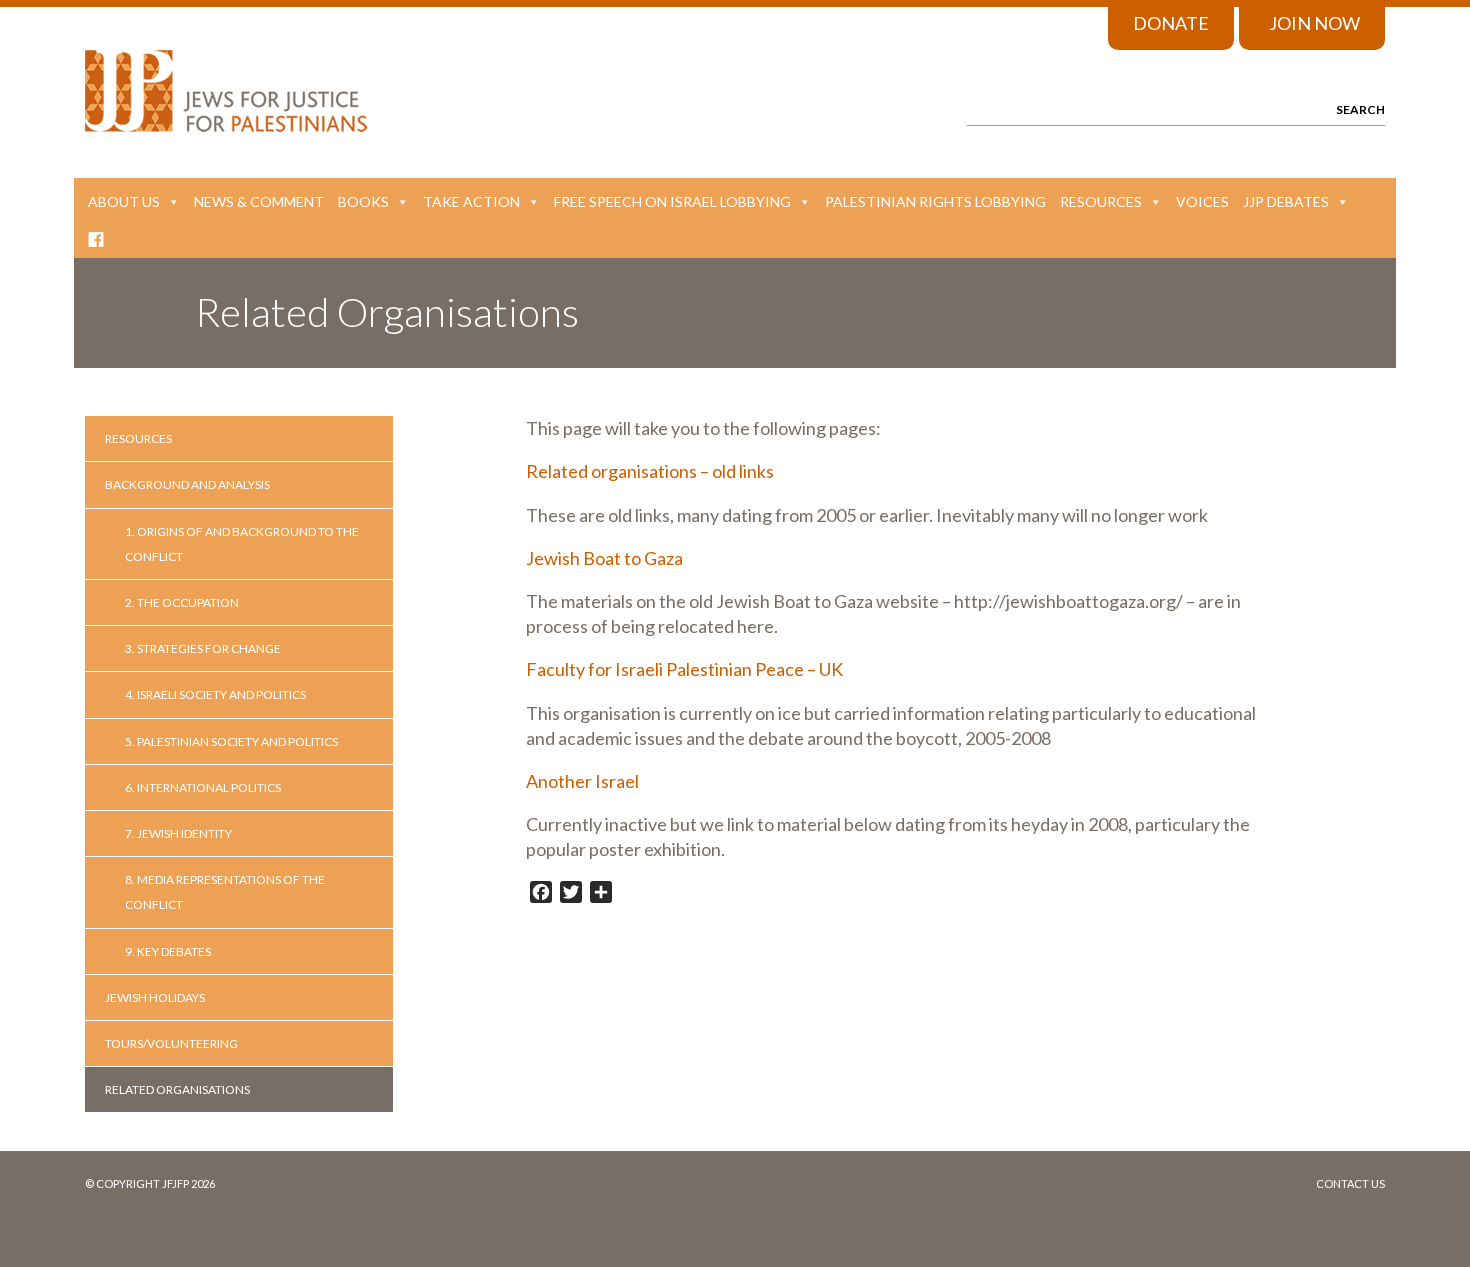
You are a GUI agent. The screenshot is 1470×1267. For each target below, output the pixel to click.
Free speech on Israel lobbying (672, 201)
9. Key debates (168, 951)
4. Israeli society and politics (215, 694)
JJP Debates (1286, 201)
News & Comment (259, 201)
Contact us (1350, 1183)
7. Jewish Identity (178, 833)
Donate (1171, 23)
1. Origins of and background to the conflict (242, 544)
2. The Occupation (182, 602)
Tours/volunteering (171, 1043)
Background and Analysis (187, 484)
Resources (1101, 201)
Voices (1202, 201)
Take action (471, 201)
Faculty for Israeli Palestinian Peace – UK (684, 669)
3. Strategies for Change (203, 648)
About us (124, 201)
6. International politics (203, 787)
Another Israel (582, 781)
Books (363, 201)
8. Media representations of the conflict (225, 892)
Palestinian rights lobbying (935, 201)
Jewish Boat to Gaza (604, 558)
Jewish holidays (155, 997)
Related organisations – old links (650, 471)
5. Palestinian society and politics (231, 741)
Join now (1314, 23)
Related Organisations (177, 1089)
